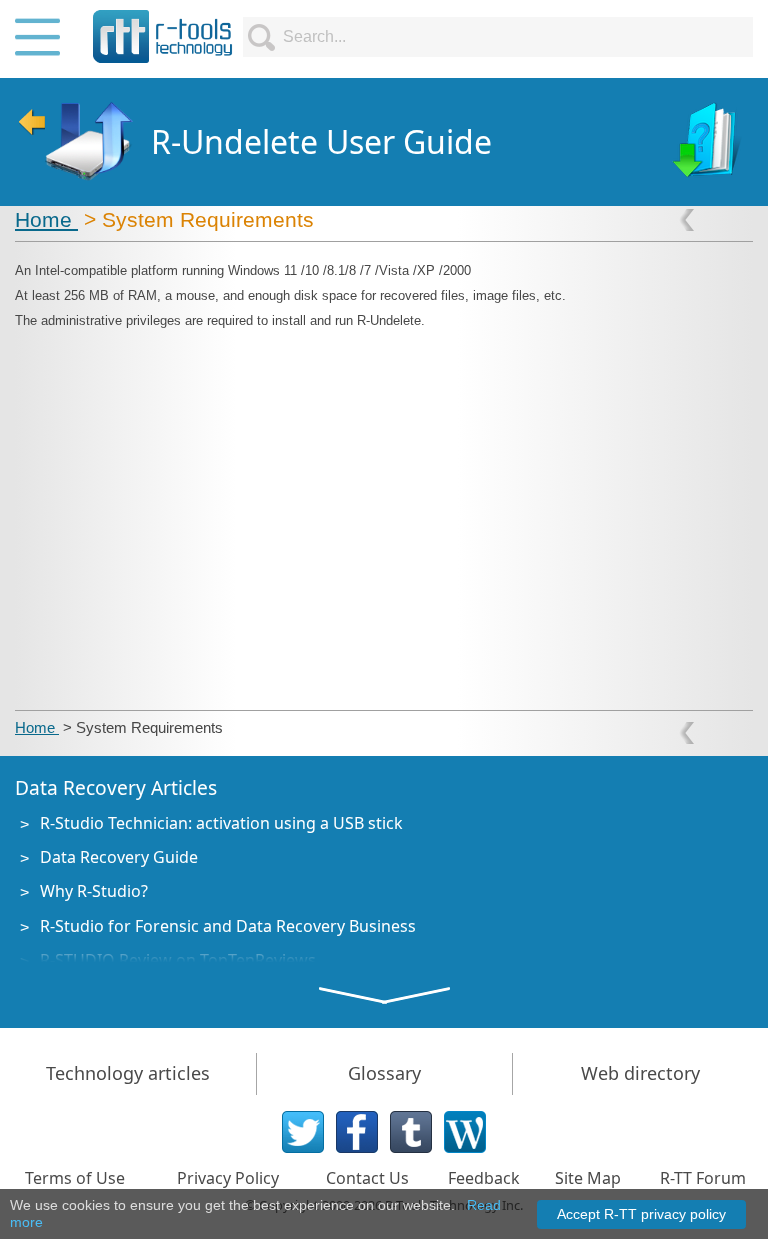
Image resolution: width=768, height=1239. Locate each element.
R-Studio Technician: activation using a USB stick (221, 823)
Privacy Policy (228, 1178)
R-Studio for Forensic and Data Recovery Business (228, 926)
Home (46, 219)
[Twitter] (303, 1132)
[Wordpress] (465, 1132)
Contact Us (367, 1178)
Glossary (384, 1073)
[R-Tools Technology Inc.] (163, 36)
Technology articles (128, 1073)
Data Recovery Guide (119, 857)
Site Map (588, 1178)
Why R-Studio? (94, 891)
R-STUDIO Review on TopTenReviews (178, 960)
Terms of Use (75, 1178)
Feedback (484, 1178)
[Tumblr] (411, 1132)
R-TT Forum (703, 1178)
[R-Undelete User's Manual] (709, 142)
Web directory (640, 1073)
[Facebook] (357, 1132)
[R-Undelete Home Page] (74, 142)
